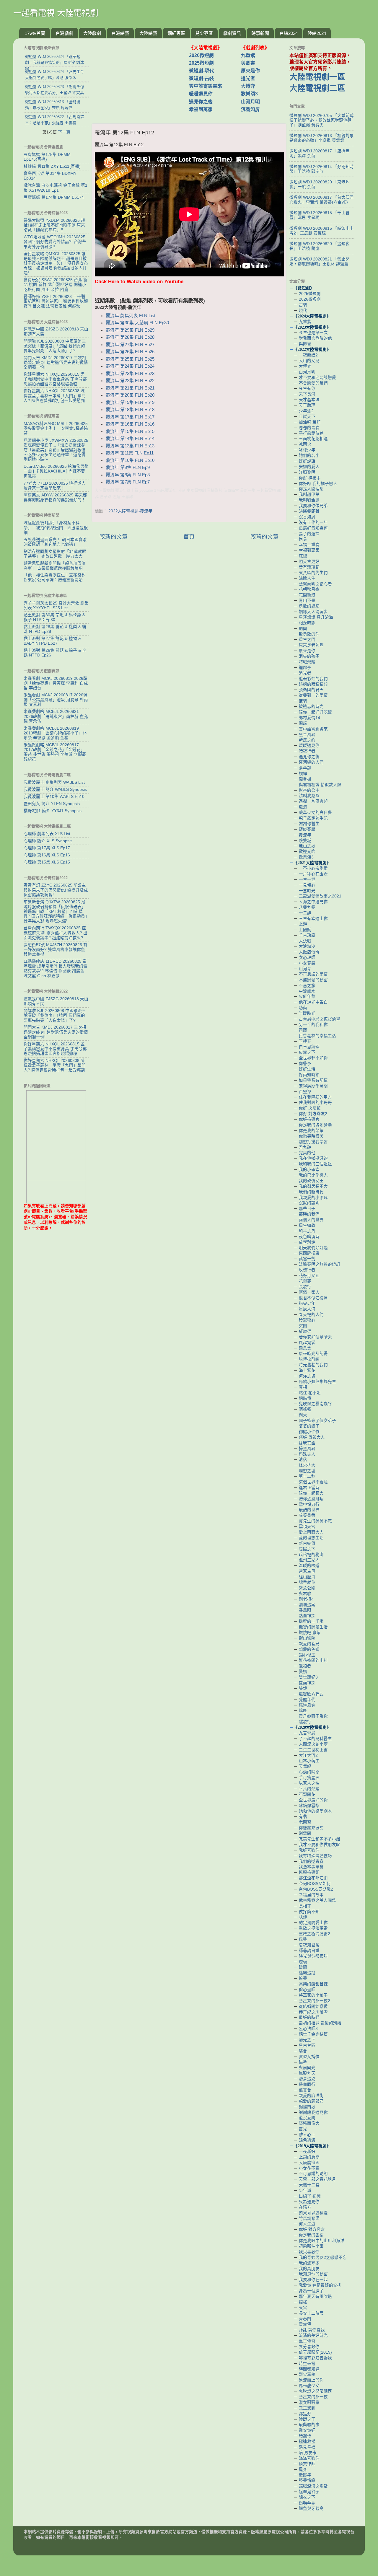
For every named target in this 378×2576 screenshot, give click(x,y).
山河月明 (250, 102)
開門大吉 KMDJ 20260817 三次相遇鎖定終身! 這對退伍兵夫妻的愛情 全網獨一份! (56, 362)
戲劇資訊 (232, 33)
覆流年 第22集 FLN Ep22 (130, 381)
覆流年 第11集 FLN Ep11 (130, 453)
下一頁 (64, 132)
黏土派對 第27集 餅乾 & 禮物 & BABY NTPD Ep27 (52, 641)
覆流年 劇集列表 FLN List (131, 316)
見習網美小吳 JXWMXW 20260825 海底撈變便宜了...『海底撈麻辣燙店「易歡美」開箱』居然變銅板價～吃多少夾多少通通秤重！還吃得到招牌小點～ (56, 450)
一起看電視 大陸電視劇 (56, 13)
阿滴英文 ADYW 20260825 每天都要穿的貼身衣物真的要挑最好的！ (55, 497)
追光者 (248, 78)
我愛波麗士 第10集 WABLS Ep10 (54, 797)
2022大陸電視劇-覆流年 (130, 511)
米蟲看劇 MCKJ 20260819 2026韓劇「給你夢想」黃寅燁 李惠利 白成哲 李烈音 (56, 683)
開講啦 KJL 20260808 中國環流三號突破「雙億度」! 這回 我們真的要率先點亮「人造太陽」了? (55, 346)
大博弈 (248, 86)
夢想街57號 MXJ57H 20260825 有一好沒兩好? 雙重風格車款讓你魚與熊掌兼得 (56, 950)
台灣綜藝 (120, 33)
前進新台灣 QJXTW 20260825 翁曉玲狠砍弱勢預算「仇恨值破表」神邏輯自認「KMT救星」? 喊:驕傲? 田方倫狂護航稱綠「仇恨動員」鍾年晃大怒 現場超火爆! (55, 912)
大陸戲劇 (92, 33)
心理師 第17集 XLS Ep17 (47, 848)
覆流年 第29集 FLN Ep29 (130, 330)
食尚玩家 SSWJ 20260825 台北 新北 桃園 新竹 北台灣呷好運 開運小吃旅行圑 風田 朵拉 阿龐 (56, 285)
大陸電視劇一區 (317, 77)
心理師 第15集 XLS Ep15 (47, 862)
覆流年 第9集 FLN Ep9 (128, 467)
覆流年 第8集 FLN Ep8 (128, 475)
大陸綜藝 (148, 33)
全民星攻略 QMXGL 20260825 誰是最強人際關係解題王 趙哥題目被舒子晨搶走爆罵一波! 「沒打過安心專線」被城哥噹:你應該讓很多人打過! (56, 263)
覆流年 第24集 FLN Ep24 (130, 366)
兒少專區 (204, 33)
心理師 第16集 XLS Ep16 (47, 855)
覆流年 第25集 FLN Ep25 (130, 359)
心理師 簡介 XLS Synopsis (48, 841)
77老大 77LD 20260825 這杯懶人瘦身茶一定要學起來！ (55, 486)
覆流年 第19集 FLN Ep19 (130, 403)
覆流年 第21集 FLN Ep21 (130, 388)
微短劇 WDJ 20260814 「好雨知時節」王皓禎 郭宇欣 (322, 169)
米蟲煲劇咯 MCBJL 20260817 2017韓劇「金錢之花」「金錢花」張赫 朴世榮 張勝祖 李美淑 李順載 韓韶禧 (55, 752)
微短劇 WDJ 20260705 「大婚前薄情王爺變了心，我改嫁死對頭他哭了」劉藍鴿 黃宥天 (322, 120)
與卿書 (248, 63)
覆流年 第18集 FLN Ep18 (130, 410)
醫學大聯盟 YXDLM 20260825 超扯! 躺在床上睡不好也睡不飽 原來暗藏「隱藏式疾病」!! (54, 225)
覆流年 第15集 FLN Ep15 (130, 431)
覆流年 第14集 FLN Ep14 (130, 439)
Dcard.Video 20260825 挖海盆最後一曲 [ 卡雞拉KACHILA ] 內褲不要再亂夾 (56, 471)
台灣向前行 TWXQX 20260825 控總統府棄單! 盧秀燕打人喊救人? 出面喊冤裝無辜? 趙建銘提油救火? (56, 933)
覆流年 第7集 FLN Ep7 (128, 482)
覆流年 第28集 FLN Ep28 (130, 337)
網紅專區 (176, 33)
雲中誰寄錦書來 (206, 86)
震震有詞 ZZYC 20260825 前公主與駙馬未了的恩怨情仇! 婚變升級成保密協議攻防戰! (56, 890)
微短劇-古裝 (202, 78)
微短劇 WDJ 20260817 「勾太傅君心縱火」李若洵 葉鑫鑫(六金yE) (322, 200)
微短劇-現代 (202, 71)
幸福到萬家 (201, 109)
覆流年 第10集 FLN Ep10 (130, 460)
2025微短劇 (201, 63)
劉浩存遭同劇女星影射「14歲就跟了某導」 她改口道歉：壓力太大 (55, 554)
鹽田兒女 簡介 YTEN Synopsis (52, 804)
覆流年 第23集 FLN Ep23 (130, 374)
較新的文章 (114, 537)
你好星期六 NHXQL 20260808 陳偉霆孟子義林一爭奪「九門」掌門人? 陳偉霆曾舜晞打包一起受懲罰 (55, 396)
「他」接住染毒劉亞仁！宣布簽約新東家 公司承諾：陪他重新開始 (55, 577)
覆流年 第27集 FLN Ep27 (130, 345)
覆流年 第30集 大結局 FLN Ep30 (137, 323)
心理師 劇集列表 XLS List (47, 834)
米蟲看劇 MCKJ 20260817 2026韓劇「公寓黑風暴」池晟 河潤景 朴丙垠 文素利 (56, 700)
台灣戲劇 (64, 33)
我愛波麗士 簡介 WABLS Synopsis (55, 790)
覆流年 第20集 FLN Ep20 (130, 395)
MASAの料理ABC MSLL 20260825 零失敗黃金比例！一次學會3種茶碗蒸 (56, 428)
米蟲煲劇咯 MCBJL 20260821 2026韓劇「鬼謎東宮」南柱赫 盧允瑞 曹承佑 (56, 716)
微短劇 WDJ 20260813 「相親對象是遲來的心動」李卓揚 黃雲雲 (322, 138)
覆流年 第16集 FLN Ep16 (130, 424)
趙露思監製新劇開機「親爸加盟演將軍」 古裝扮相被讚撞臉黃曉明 (55, 566)
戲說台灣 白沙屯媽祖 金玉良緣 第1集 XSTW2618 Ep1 (56, 188)
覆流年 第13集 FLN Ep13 (130, 446)
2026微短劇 (201, 55)
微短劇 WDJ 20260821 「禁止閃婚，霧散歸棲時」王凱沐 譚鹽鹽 (320, 261)
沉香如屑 (250, 109)
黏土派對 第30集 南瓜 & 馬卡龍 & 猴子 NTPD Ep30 (54, 617)
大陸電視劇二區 (317, 88)
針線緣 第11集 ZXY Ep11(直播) (52, 166)
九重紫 (248, 55)
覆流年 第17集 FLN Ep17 (130, 417)
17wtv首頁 (35, 33)
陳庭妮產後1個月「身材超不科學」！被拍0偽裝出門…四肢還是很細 (56, 528)
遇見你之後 (201, 102)
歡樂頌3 (249, 94)
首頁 (189, 537)
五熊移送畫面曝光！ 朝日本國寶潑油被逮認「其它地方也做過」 (55, 542)
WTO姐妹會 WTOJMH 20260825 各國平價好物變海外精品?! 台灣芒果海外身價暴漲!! (55, 242)
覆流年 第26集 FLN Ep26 (130, 352)
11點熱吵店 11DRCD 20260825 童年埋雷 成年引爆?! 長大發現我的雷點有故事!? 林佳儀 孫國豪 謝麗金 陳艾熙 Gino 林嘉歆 (56, 969)
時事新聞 (260, 33)
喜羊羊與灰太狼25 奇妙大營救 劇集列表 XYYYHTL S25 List (56, 606)
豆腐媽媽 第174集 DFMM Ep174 (54, 197)
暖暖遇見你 (201, 94)
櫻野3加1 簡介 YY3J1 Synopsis (53, 811)
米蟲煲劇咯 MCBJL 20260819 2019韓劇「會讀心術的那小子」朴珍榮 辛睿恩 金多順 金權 (55, 733)
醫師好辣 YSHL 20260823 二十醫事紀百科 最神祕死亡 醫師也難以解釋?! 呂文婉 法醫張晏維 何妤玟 (56, 301)
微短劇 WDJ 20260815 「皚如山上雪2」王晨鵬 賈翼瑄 (322, 231)
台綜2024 (289, 33)
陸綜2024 (317, 33)
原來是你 (250, 71)
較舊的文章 (264, 537)
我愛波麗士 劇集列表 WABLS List (54, 782)
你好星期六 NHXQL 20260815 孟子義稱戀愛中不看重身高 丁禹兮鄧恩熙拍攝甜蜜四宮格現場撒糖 (55, 379)
